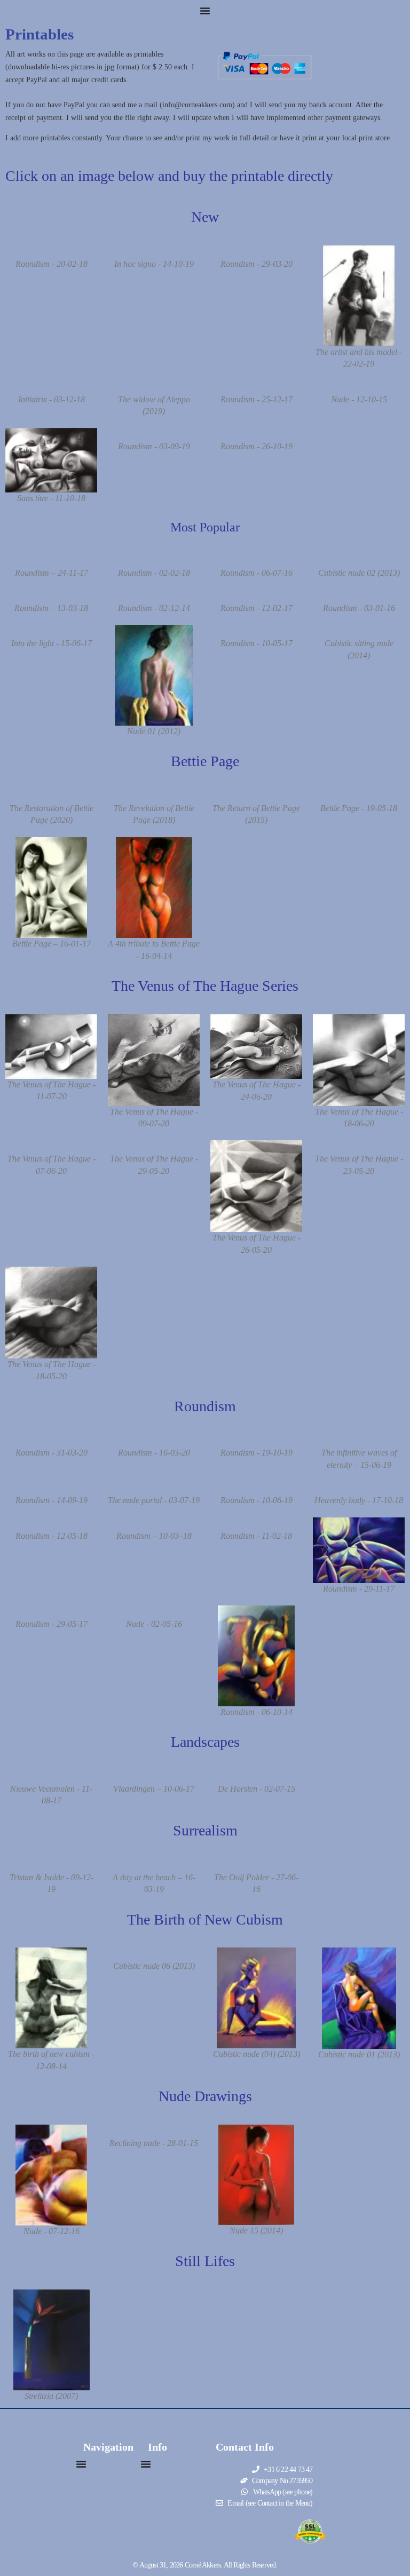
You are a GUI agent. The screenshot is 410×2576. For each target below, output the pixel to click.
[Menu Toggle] (205, 11)
